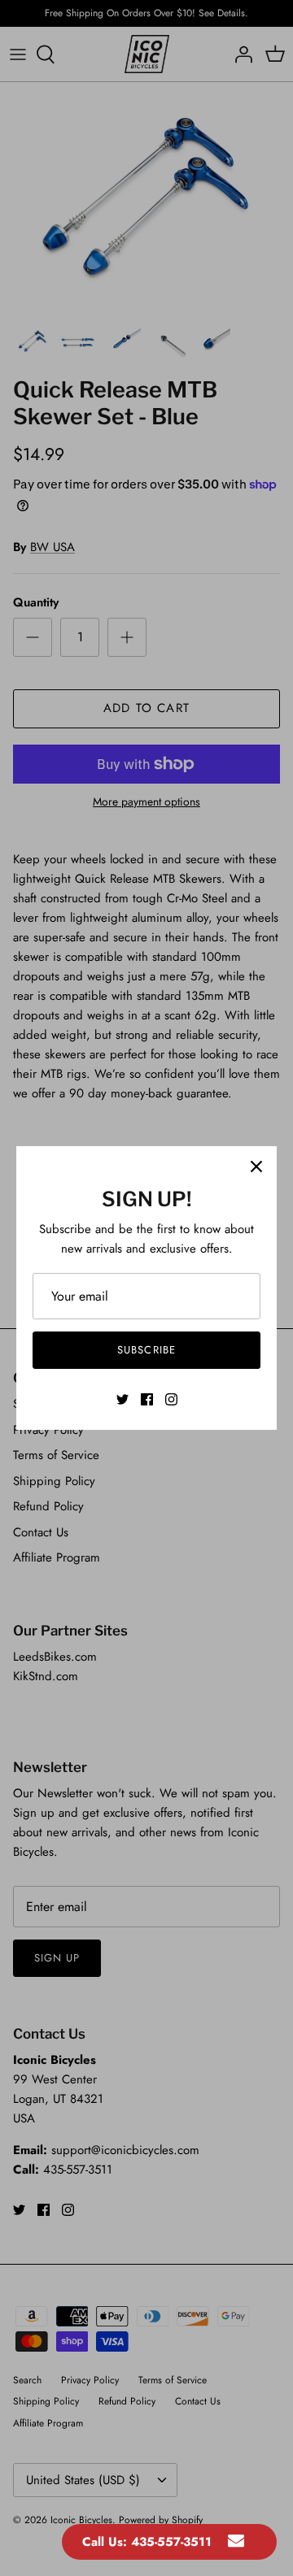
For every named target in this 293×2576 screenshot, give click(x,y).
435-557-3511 (171, 2542)
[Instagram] (171, 1399)
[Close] (256, 1166)
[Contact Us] (236, 2542)
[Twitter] (122, 1399)
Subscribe (146, 1350)
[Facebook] (147, 1399)
